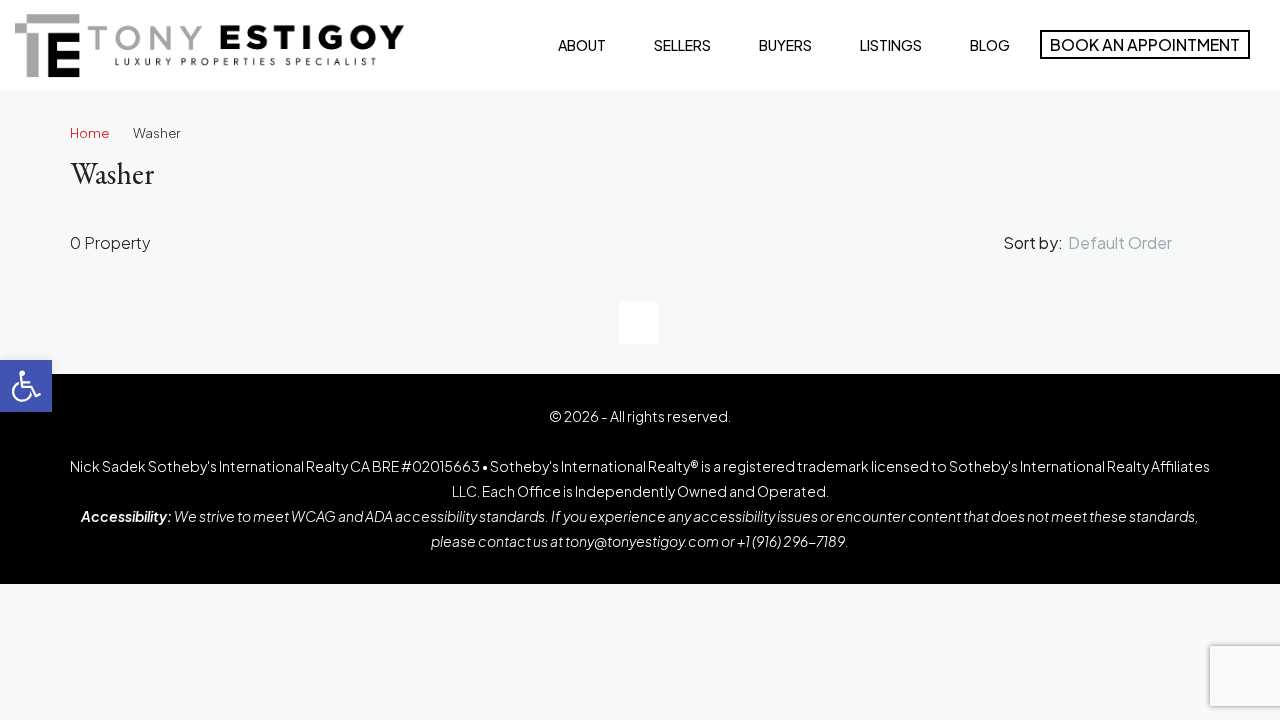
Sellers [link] (682, 45)
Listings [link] (891, 45)
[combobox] (1136, 243)
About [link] (582, 45)
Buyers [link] (785, 45)
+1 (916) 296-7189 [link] (791, 541)
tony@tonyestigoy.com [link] (642, 541)
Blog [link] (990, 45)
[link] (26, 386)
